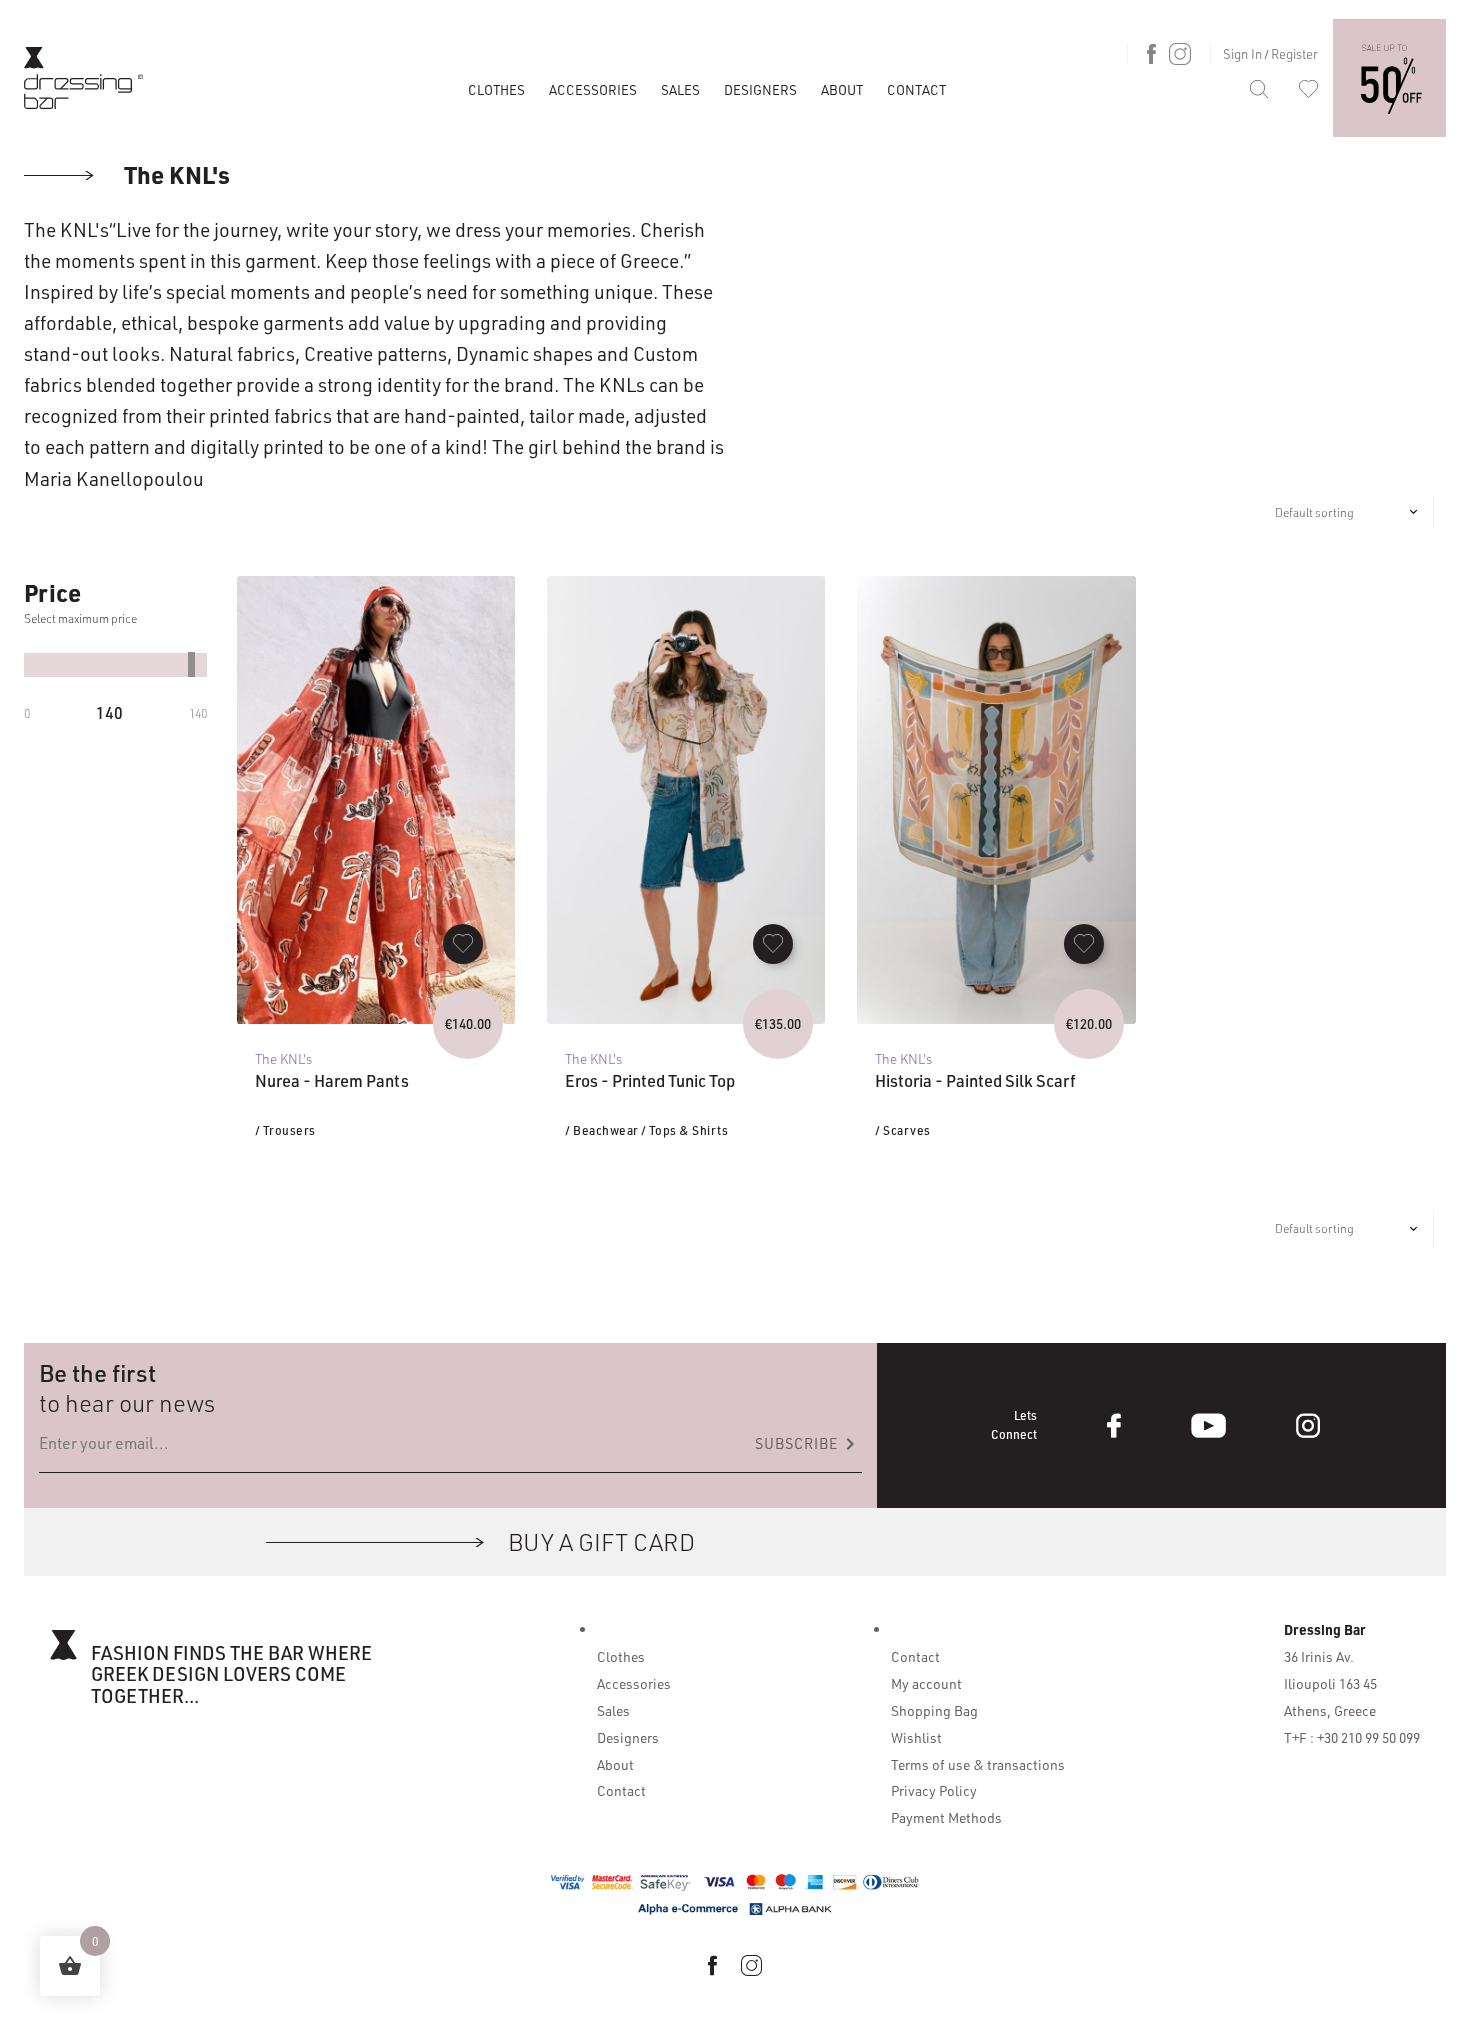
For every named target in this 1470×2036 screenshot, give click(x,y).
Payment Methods (946, 1817)
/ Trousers (285, 1130)
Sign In (1242, 53)
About (842, 89)
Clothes (496, 89)
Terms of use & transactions (978, 1764)
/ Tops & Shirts (685, 1130)
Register (1294, 53)
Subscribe (808, 1444)
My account (926, 1683)
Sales (680, 89)
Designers (760, 89)
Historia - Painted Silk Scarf (975, 1081)
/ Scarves (903, 1130)
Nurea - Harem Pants (332, 1081)
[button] (463, 944)
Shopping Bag (934, 1710)
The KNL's (174, 174)
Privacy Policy (934, 1790)
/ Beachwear (602, 1130)
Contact (916, 89)
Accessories (593, 89)
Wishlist (916, 1737)
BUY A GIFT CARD (601, 1541)
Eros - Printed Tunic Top (650, 1081)
